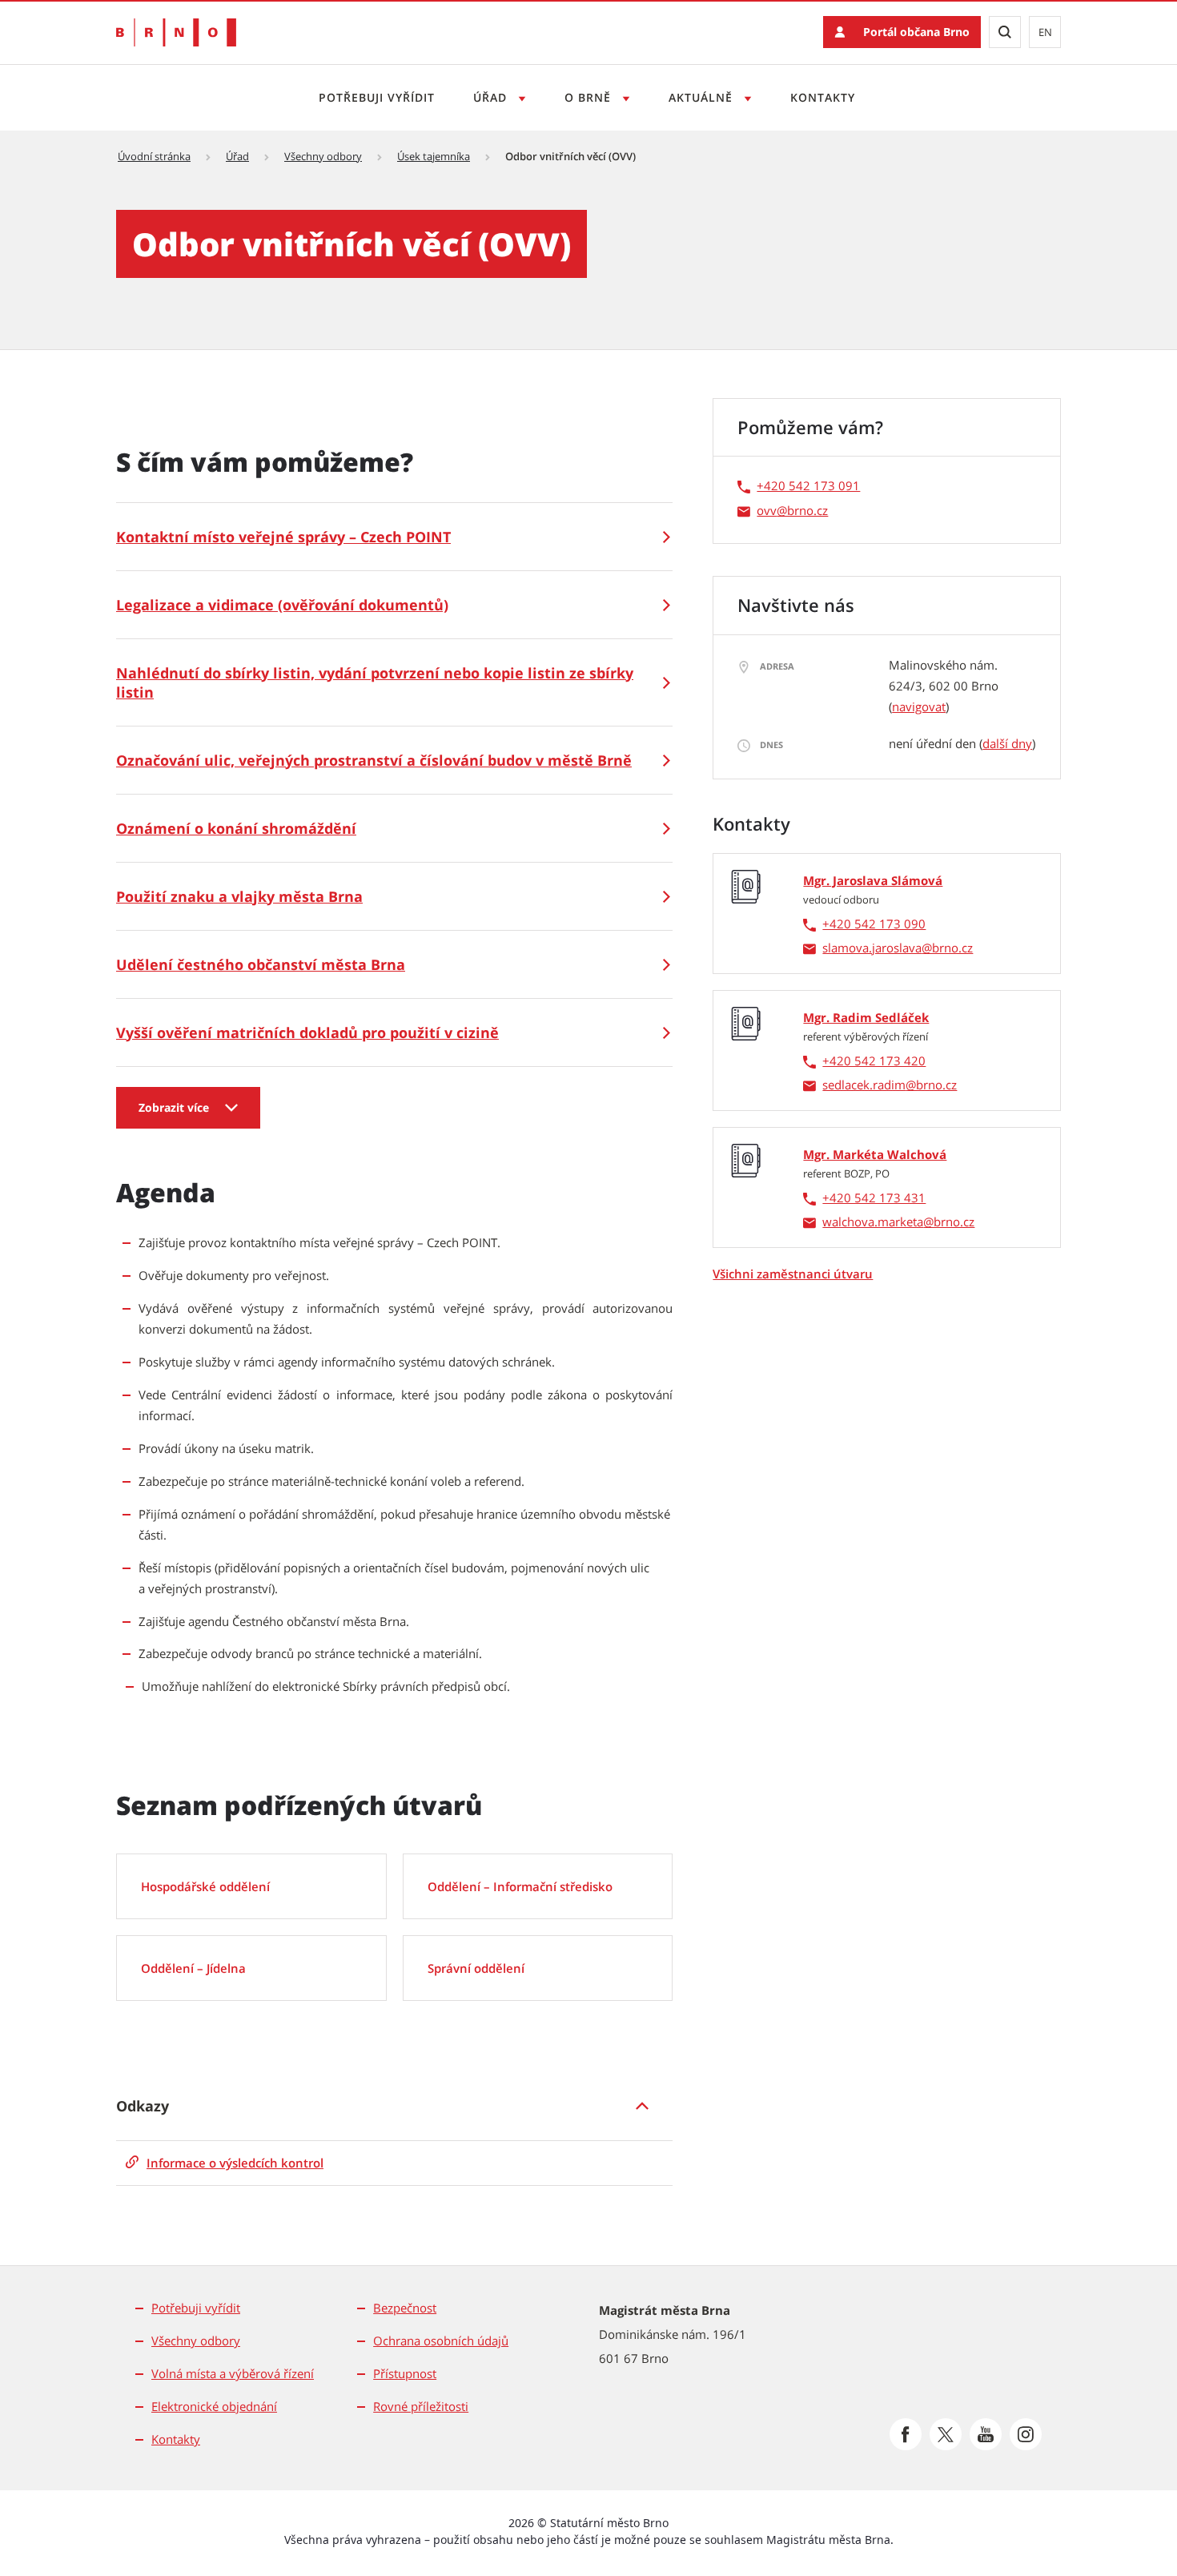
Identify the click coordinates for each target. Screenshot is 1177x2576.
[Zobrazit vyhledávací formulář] (1005, 32)
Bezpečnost (405, 2308)
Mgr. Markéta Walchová (875, 1154)
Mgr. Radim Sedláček (866, 1017)
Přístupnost (405, 2373)
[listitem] (394, 2106)
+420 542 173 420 (874, 1061)
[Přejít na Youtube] (986, 2434)
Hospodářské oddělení (205, 1886)
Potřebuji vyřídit (377, 97)
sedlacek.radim (864, 1085)
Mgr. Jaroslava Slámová (873, 880)
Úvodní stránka (154, 156)
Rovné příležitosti (421, 2406)
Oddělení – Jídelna (193, 1968)
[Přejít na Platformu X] (946, 2434)
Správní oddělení (476, 1968)
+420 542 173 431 (874, 1197)
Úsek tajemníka (434, 156)
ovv (767, 510)
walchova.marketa (873, 1222)
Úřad (492, 97)
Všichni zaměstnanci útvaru (793, 1274)
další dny (1007, 743)
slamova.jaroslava (872, 948)
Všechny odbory (323, 156)
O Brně (590, 97)
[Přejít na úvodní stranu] (176, 32)
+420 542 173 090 (874, 924)
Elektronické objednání (214, 2406)
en (1045, 32)
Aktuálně (703, 97)
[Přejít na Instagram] (1026, 2434)
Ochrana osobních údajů (441, 2341)
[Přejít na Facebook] (906, 2434)
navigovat (919, 706)
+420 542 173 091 (808, 485)
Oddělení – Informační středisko (520, 1886)
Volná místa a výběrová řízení (233, 2373)
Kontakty (823, 97)
